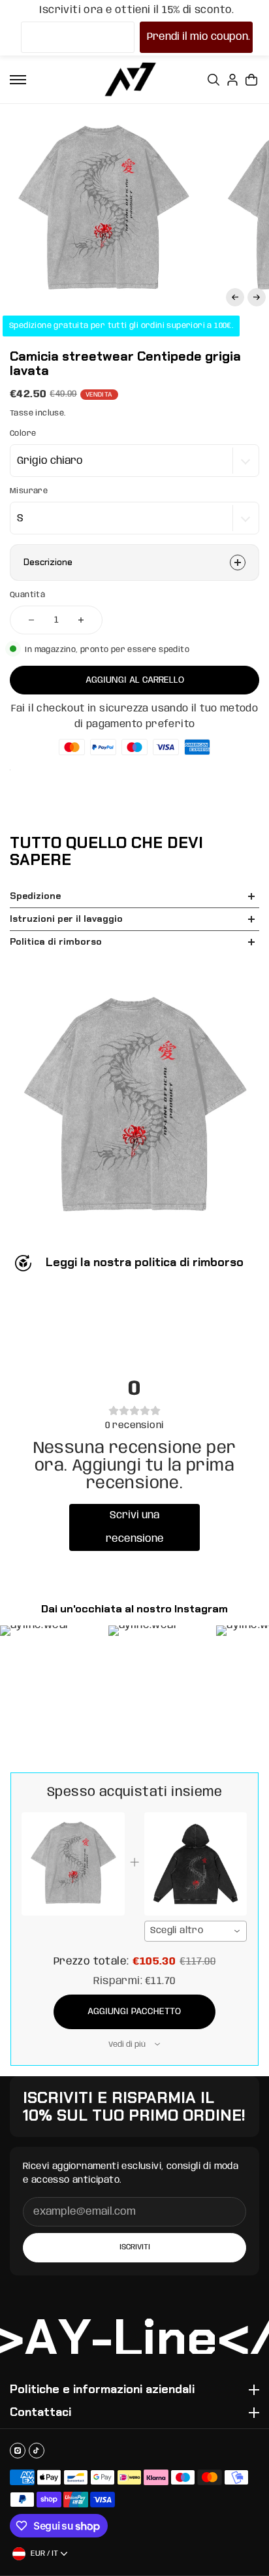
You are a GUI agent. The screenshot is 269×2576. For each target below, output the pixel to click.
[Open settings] (214, 80)
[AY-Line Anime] (131, 79)
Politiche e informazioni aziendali (102, 2390)
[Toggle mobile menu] (18, 80)
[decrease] (31, 620)
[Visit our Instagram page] (18, 2451)
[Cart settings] (251, 80)
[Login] (232, 80)
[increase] (81, 620)
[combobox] (196, 1931)
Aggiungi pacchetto (134, 2012)
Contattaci (40, 2413)
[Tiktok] (37, 2451)
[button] (235, 297)
